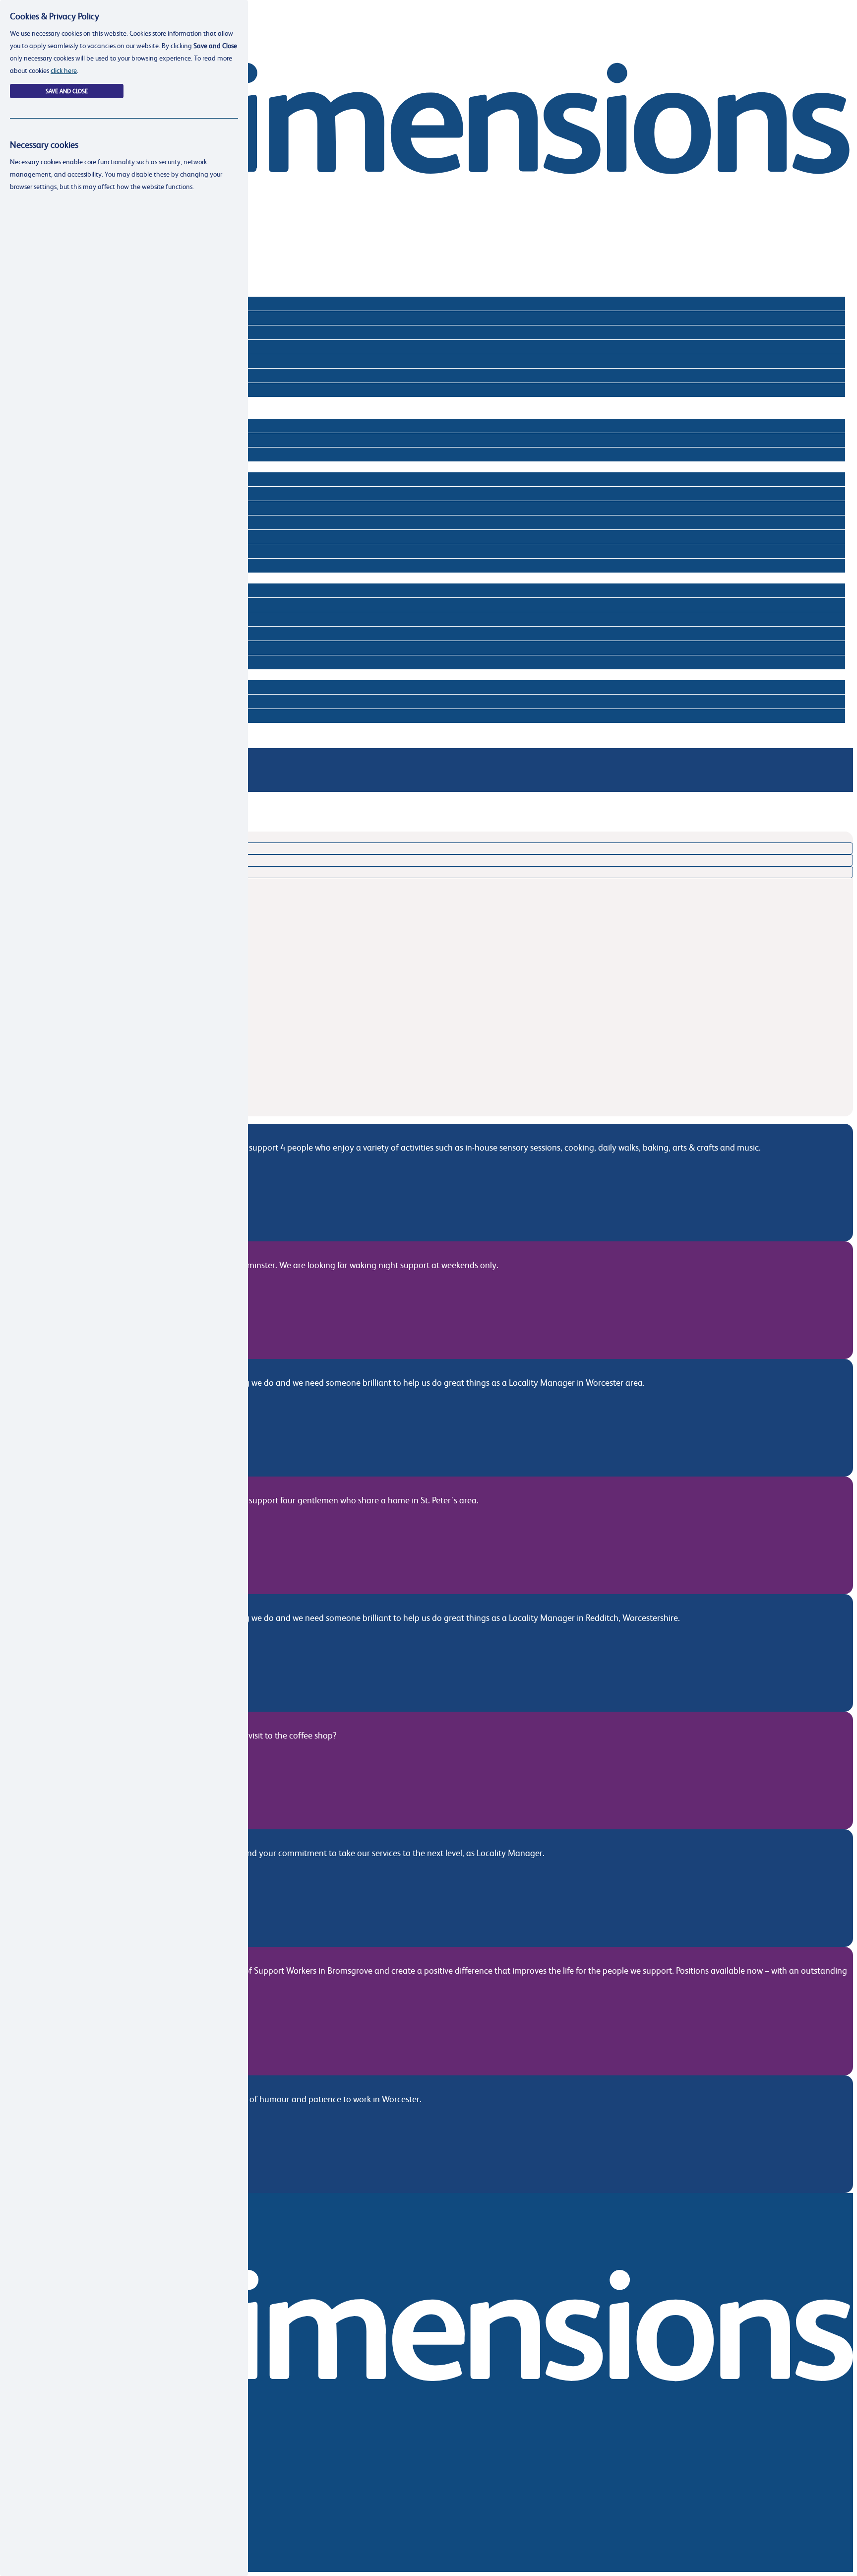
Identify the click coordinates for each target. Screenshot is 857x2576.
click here (64, 70)
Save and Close (67, 91)
